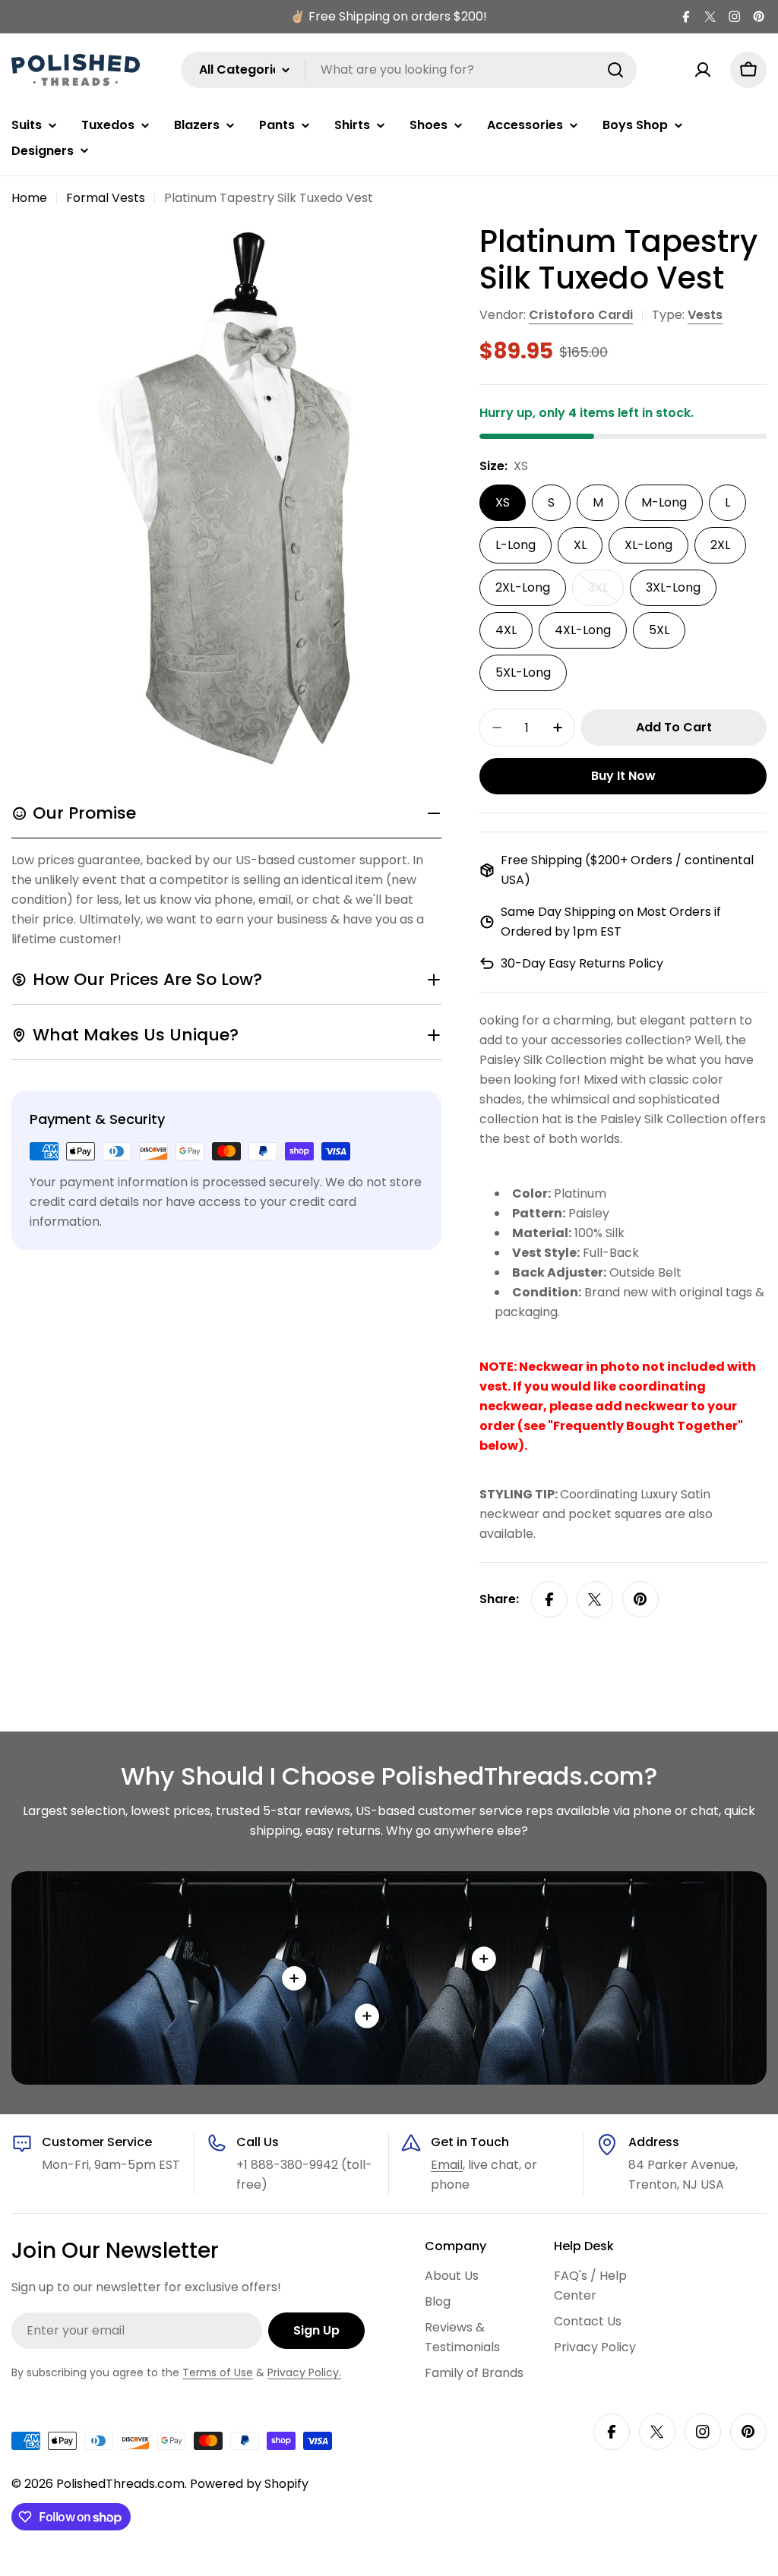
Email (447, 2165)
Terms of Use (218, 2372)
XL (580, 545)
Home (29, 198)
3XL (606, 592)
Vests (705, 315)
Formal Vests (106, 198)
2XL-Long (523, 587)
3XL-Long (673, 587)
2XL (720, 545)
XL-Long (648, 545)
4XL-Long (583, 630)
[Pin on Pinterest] (640, 1599)
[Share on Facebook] (549, 1599)
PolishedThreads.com (120, 2484)
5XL (659, 630)
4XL (506, 630)
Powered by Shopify (249, 2484)
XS (503, 502)
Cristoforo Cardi (581, 315)
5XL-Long (523, 672)
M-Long (664, 502)
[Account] (703, 70)
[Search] (615, 70)
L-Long (516, 545)
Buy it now (623, 776)
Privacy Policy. (304, 2372)
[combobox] (409, 70)
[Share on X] (595, 1599)
